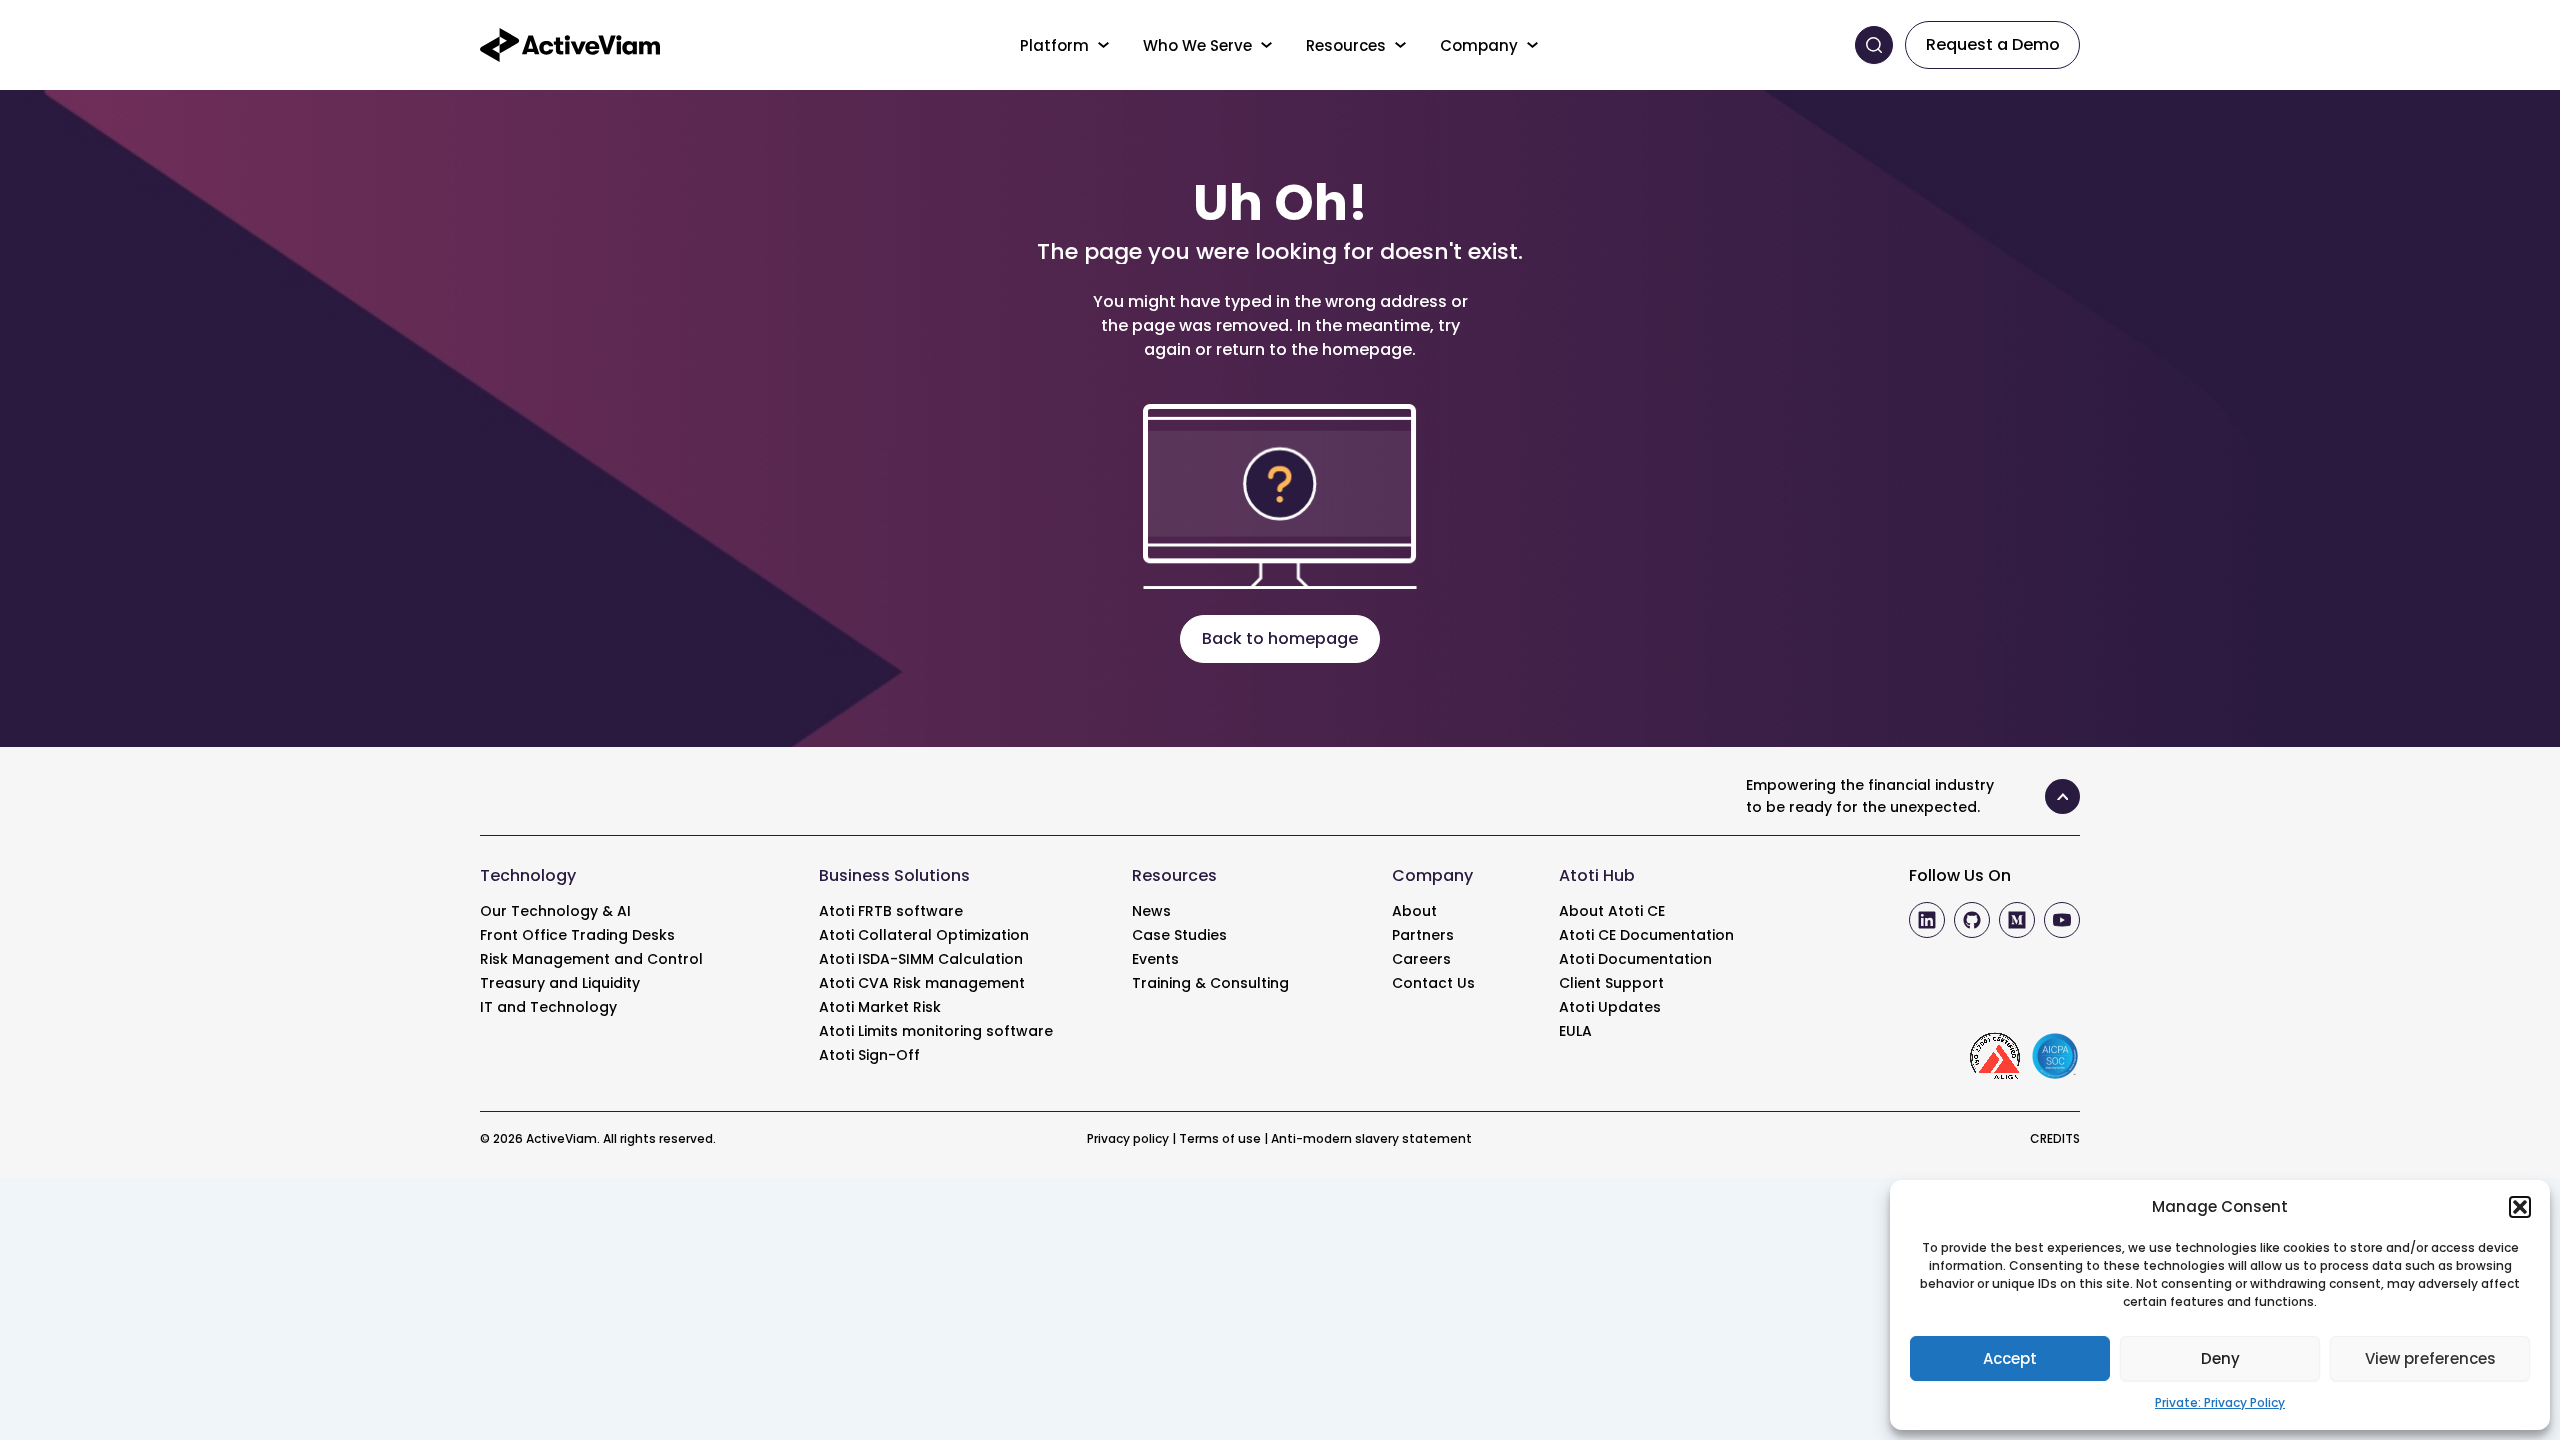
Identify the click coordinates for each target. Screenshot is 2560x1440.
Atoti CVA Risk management (922, 983)
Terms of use (1220, 1138)
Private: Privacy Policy (2220, 1402)
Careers (1421, 959)
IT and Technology (548, 1007)
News (1151, 911)
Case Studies (1179, 935)
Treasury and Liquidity (560, 983)
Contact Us (1433, 983)
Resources (1346, 45)
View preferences (2430, 1358)
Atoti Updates (1610, 1007)
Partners (1423, 935)
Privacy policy (1128, 1138)
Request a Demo (1993, 44)
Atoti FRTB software (891, 911)
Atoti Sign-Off (869, 1055)
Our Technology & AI (555, 911)
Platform (1054, 45)
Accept (2010, 1358)
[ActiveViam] (570, 43)
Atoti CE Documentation (1646, 935)
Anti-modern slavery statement (1371, 1138)
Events (1155, 959)
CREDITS (2055, 1138)
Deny (2220, 1358)
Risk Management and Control (591, 959)
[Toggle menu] (1104, 45)
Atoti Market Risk (880, 1007)
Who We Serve (1197, 45)
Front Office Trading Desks (577, 935)
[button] (2520, 1207)
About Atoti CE (1612, 911)
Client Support (1611, 983)
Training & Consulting (1210, 983)
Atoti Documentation (1635, 959)
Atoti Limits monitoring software (936, 1031)
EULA (1575, 1031)
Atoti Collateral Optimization (924, 935)
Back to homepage (1280, 638)
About (1414, 911)
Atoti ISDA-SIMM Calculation (921, 959)
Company (1479, 45)
